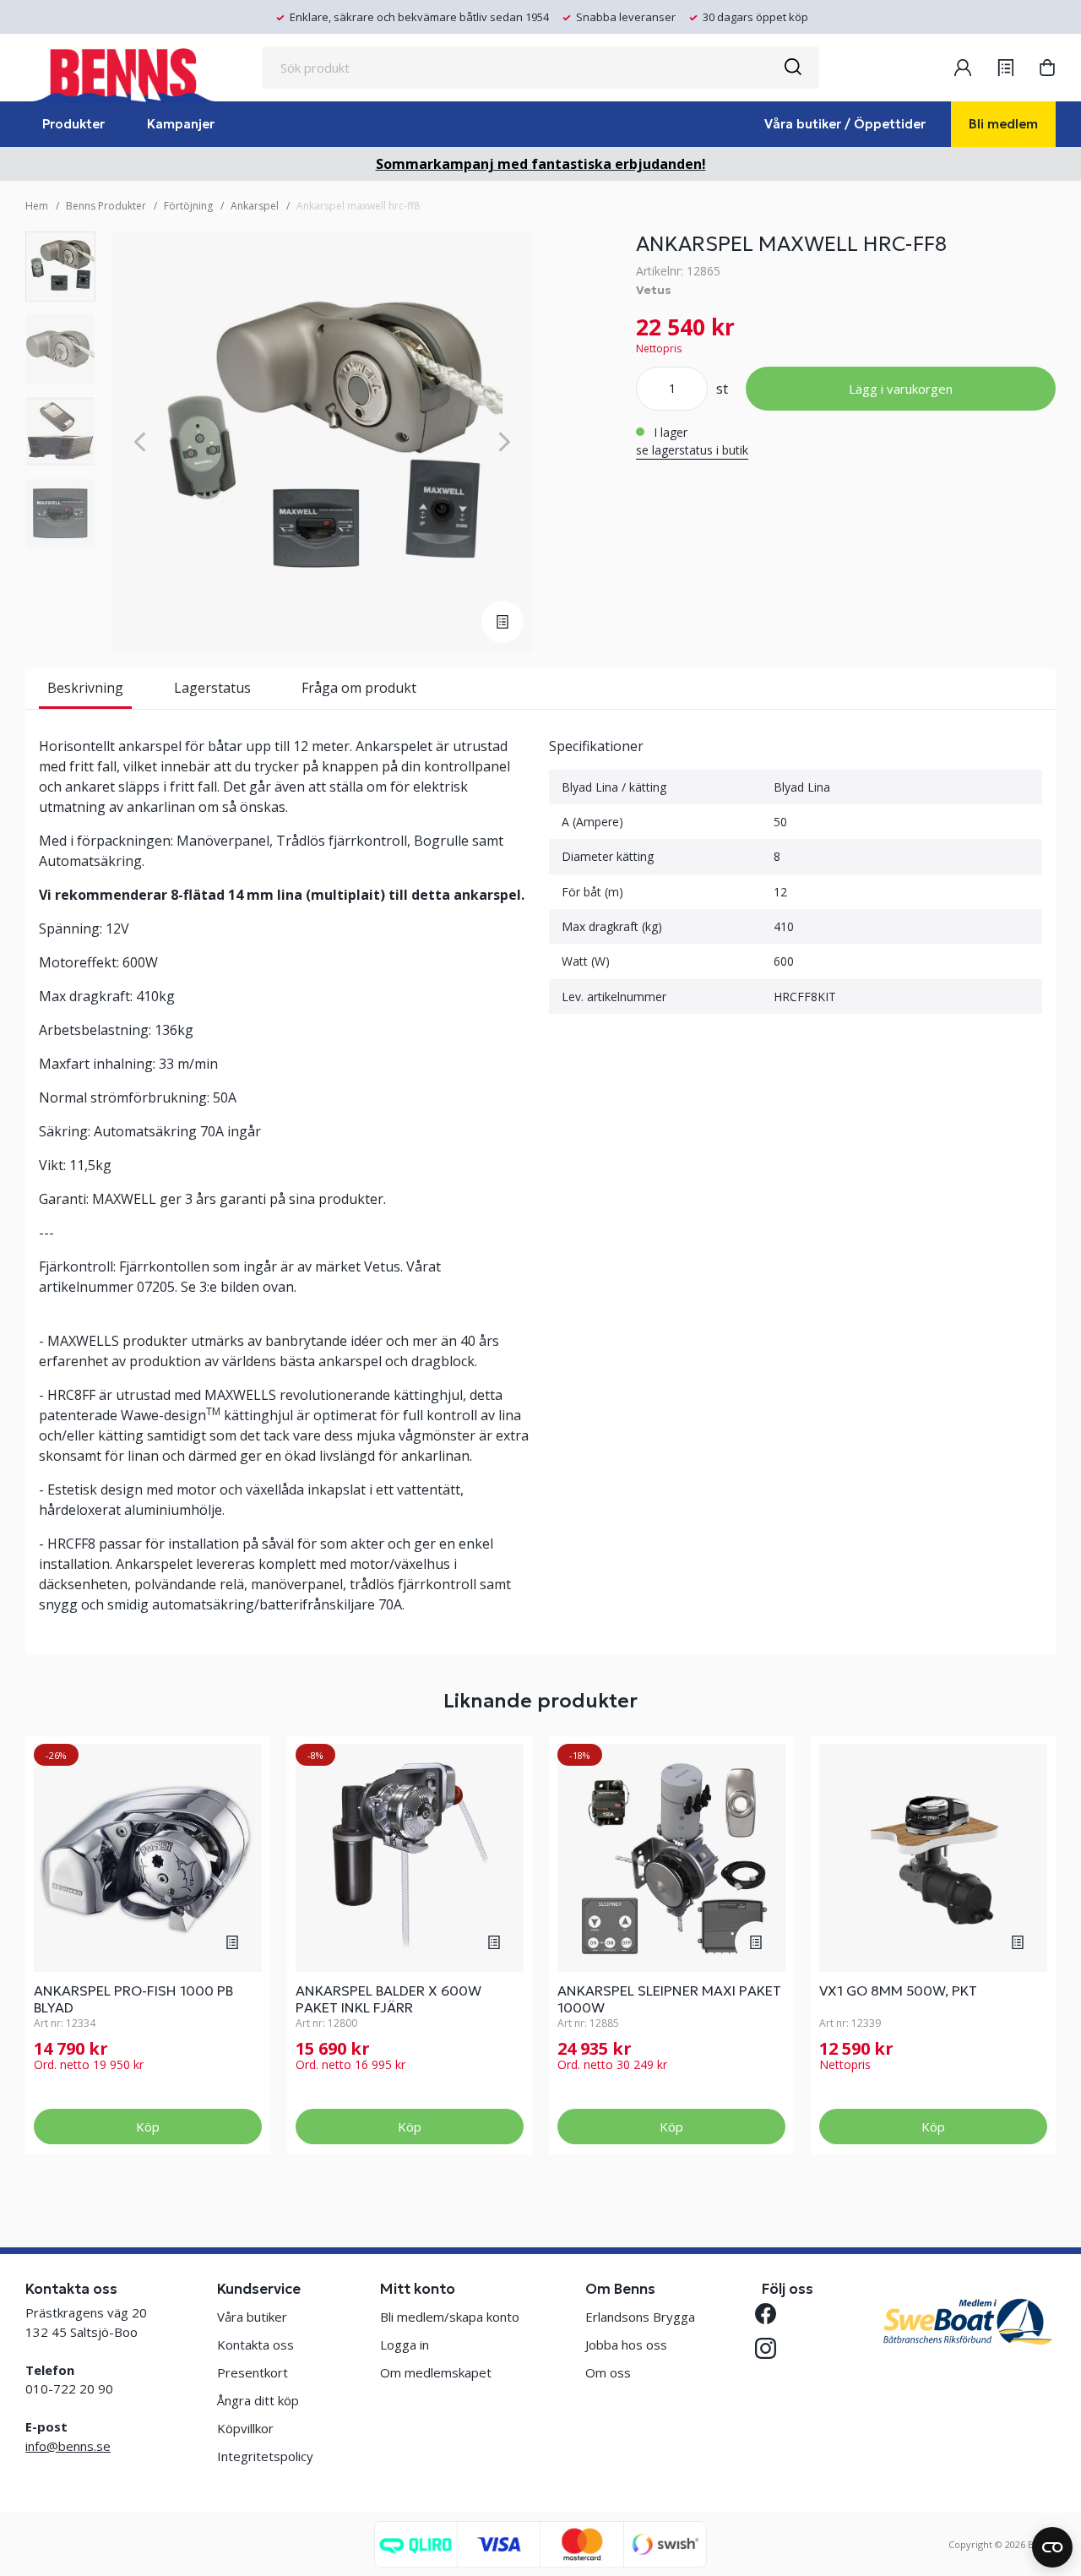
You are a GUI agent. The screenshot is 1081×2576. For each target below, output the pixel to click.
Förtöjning (188, 206)
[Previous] (140, 441)
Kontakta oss (255, 2345)
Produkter (73, 124)
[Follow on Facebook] (772, 2314)
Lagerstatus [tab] (212, 688)
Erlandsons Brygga (640, 2317)
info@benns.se (68, 2446)
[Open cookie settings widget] (1052, 2547)
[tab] (60, 267)
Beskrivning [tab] (85, 688)
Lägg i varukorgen (901, 389)
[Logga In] (963, 68)
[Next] (505, 441)
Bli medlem (1003, 124)
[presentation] (60, 267)
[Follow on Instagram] (772, 2348)
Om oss (608, 2372)
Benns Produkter (106, 206)
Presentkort (253, 2372)
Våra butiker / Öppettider (845, 124)
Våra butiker (252, 2317)
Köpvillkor (245, 2428)
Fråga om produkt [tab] (359, 688)
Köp (148, 2127)
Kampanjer (181, 124)
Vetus (654, 290)
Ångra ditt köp (258, 2400)
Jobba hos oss (626, 2345)
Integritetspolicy (265, 2456)
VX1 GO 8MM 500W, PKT (898, 1991)
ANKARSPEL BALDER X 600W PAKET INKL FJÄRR (388, 1999)
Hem (37, 206)
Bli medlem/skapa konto (450, 2317)
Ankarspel (255, 206)
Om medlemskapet (436, 2372)
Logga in (405, 2345)
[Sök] (792, 68)
